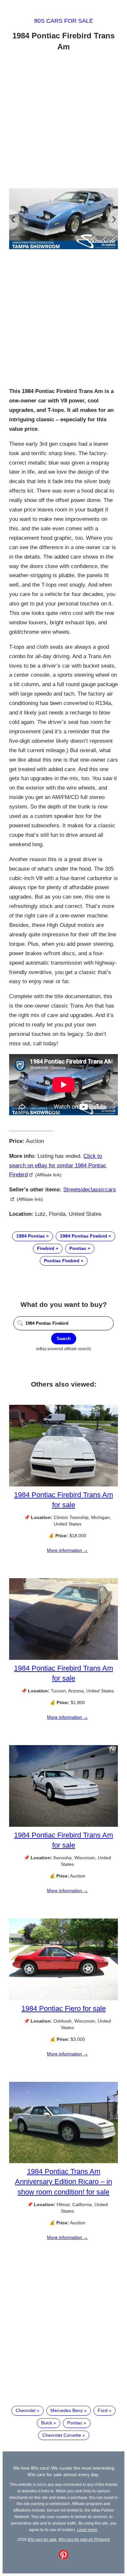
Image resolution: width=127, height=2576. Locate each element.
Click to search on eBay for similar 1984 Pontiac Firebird (58, 1166)
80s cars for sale (64, 21)
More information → (67, 1550)
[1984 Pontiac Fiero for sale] (63, 1999)
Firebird (46, 1248)
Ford (103, 2410)
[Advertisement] (63, 121)
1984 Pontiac (31, 1236)
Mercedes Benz (67, 2410)
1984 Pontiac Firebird (84, 1236)
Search (64, 1339)
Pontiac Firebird (62, 1261)
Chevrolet (26, 2410)
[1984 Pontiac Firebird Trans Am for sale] (63, 1485)
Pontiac (78, 1248)
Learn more (87, 2530)
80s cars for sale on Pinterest (84, 2539)
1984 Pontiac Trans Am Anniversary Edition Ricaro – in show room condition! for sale (63, 2182)
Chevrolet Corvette (62, 2435)
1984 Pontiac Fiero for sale (64, 2008)
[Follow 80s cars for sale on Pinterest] (63, 2558)
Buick (47, 2423)
